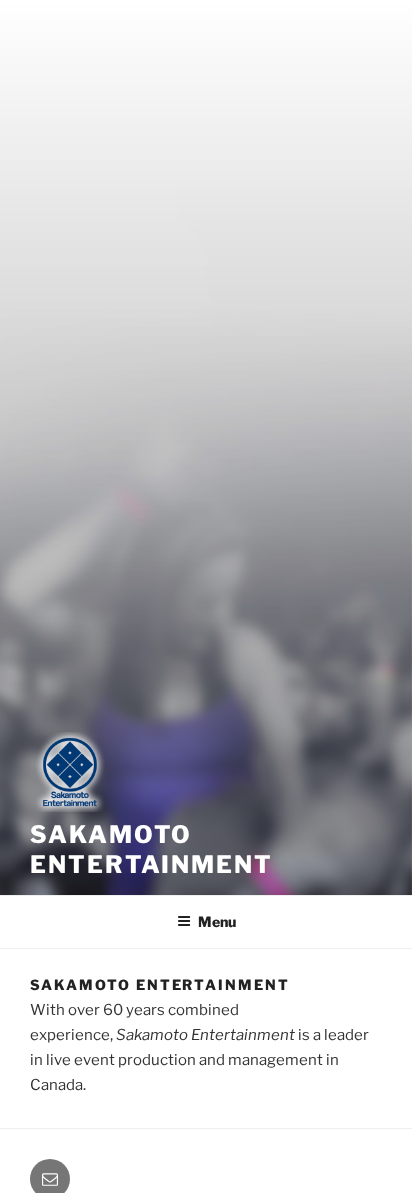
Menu (217, 921)
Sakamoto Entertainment (151, 849)
